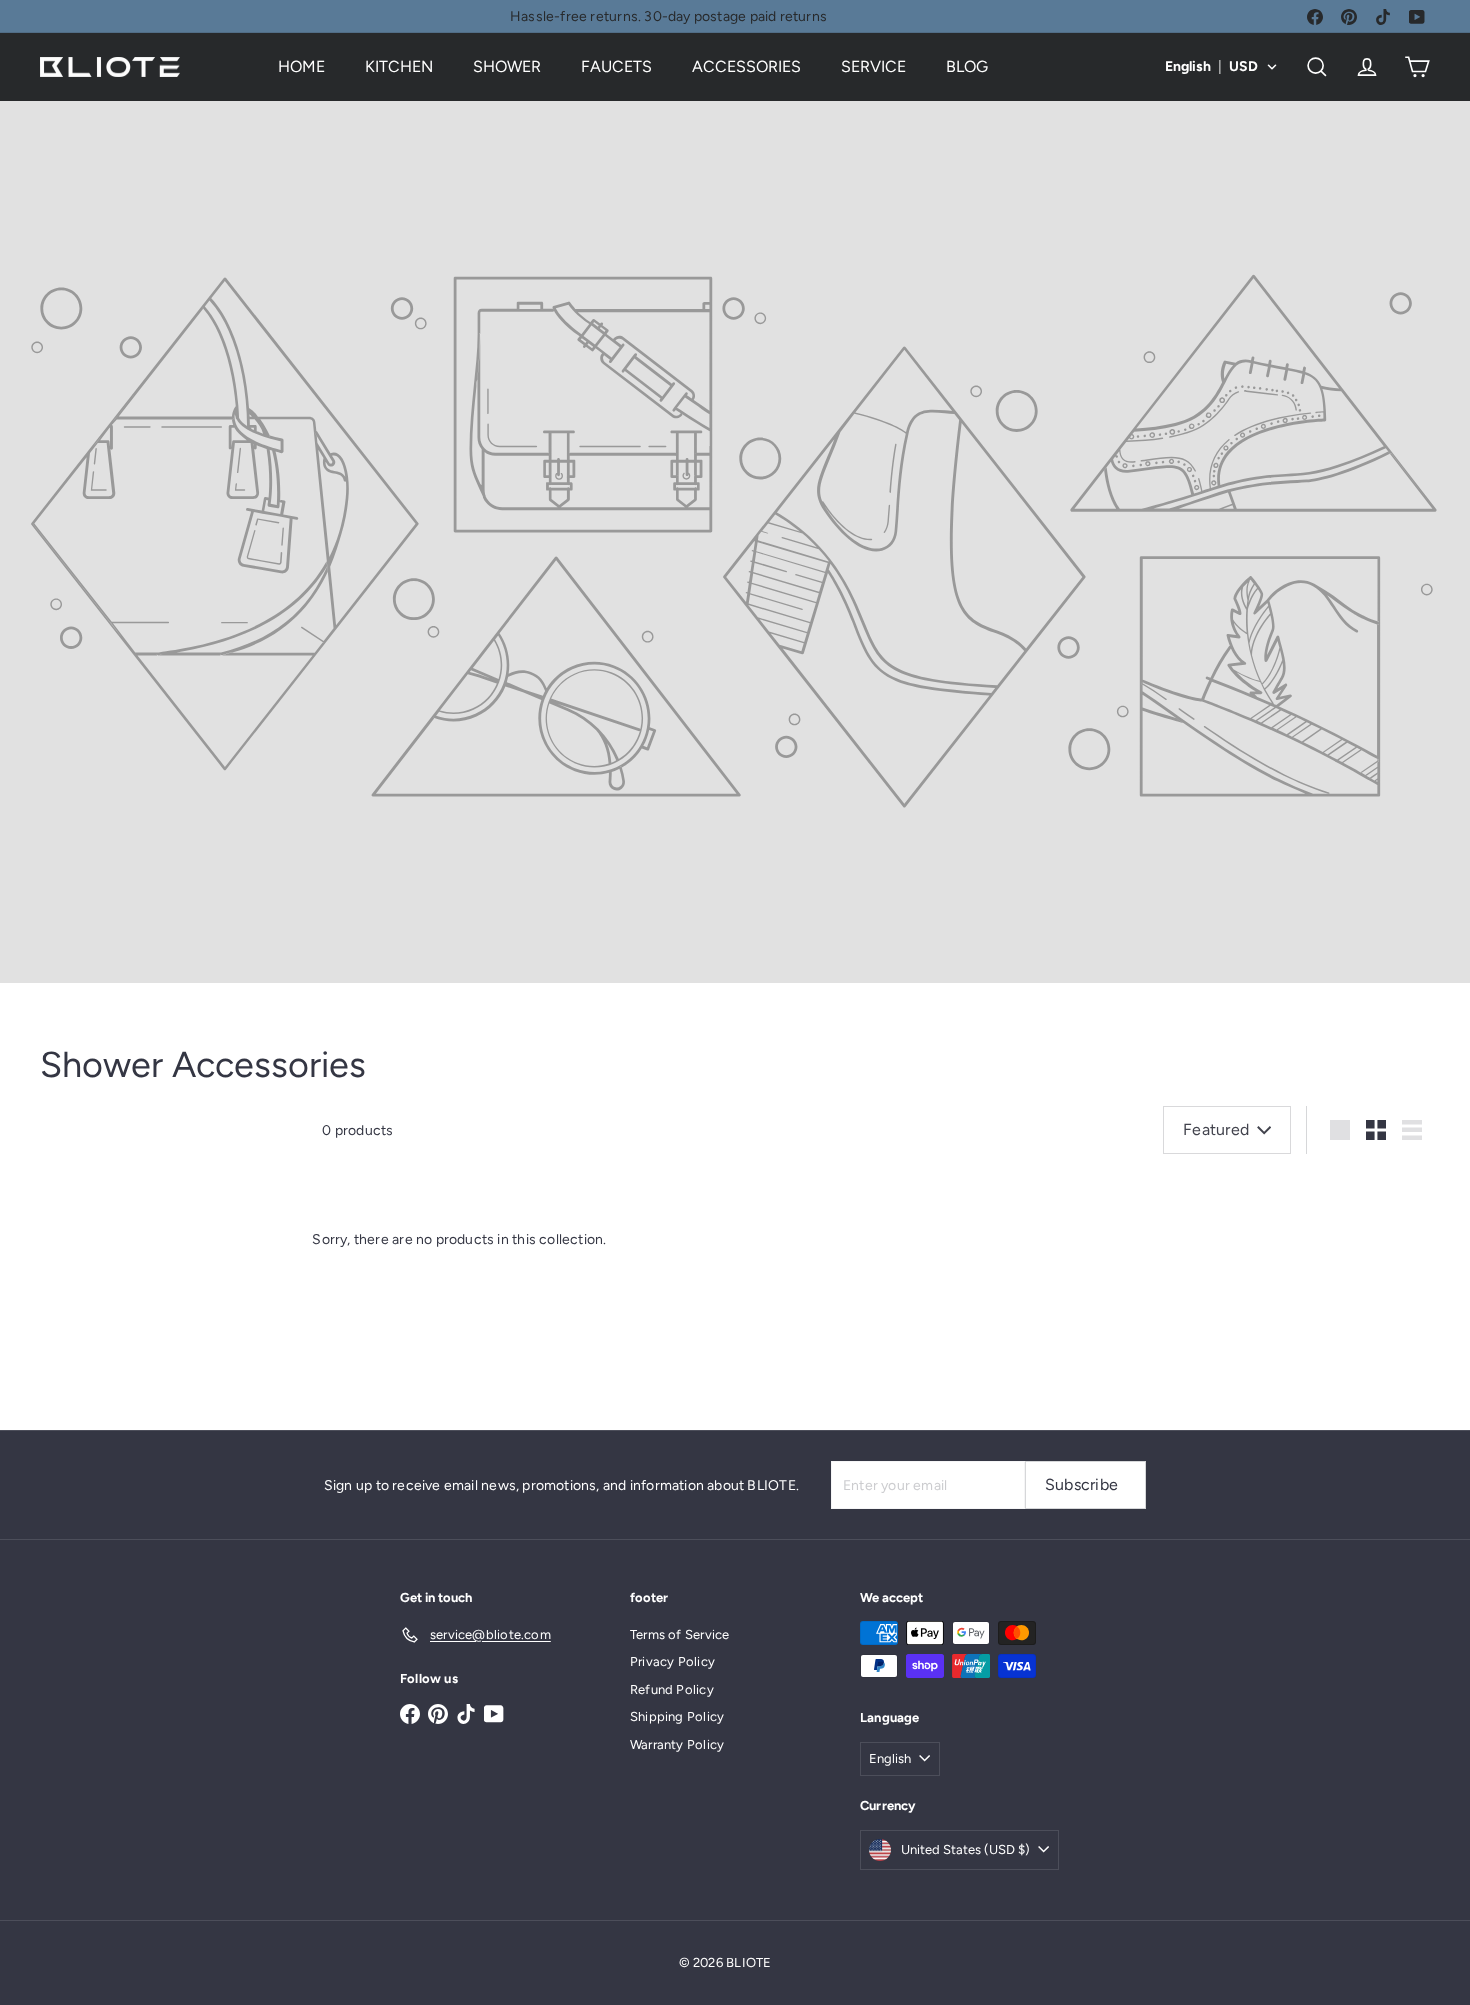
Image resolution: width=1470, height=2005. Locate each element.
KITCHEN (399, 66)
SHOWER (507, 66)
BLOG (967, 66)
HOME (301, 66)
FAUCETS (616, 66)
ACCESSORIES (746, 66)
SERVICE (873, 66)
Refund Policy (672, 1689)
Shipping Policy (677, 1716)
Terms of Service (679, 1634)
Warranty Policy (677, 1744)
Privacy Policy (672, 1661)
